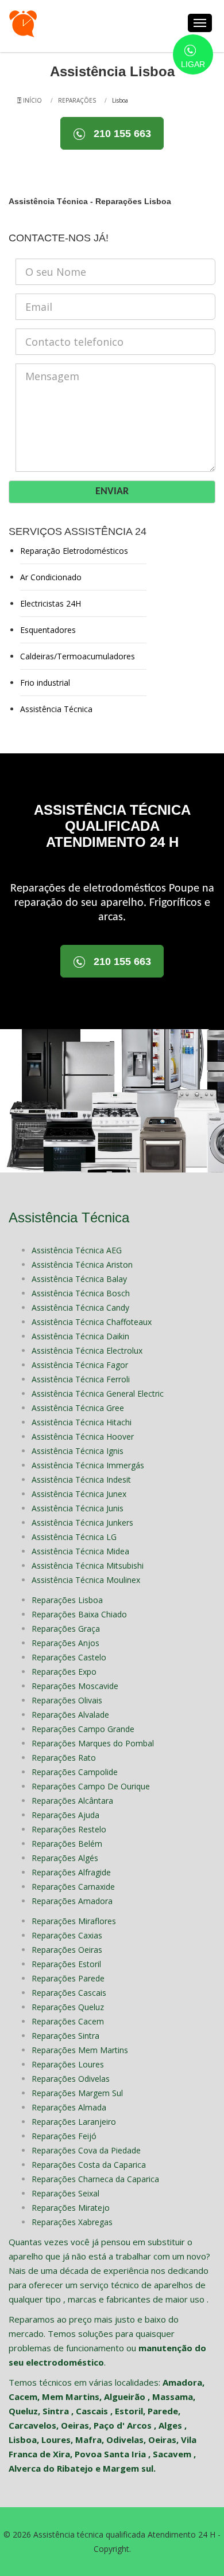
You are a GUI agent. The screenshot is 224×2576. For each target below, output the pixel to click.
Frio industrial (45, 683)
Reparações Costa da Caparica (89, 2165)
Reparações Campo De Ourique (91, 1786)
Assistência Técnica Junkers (82, 1522)
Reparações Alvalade (70, 1715)
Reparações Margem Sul (77, 2093)
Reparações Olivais (67, 1700)
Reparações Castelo (69, 1657)
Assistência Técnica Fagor (80, 1365)
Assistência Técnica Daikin (80, 1336)
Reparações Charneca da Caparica (95, 2179)
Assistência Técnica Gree (78, 1408)
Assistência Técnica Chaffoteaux (92, 1322)
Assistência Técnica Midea (80, 1551)
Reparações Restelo (69, 1829)
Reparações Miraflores (74, 1921)
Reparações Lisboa (67, 1600)
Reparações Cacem (68, 2021)
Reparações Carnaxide (73, 1887)
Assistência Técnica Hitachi (82, 1422)
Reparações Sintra (65, 2036)
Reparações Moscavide (75, 1686)
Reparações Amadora (72, 1901)
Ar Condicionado (51, 577)
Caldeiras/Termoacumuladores (78, 656)
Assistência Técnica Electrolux (87, 1350)
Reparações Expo (64, 1672)
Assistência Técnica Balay (79, 1279)
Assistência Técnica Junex (79, 1494)
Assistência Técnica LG (74, 1537)
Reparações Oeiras (67, 1950)
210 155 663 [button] (121, 134)
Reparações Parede (68, 1978)
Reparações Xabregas (72, 2222)
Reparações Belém (67, 1844)
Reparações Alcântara (72, 1801)
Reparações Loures (68, 2064)
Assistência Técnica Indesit (81, 1479)
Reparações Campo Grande (83, 1729)
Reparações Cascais (69, 1993)
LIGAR (193, 64)
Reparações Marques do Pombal (93, 1743)
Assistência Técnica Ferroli (81, 1379)
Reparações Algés (65, 1858)
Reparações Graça (66, 1629)
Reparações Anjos (65, 1643)
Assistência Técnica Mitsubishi (88, 1565)
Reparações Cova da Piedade (86, 2150)
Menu (200, 23)
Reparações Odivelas (71, 2079)
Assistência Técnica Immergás (88, 1465)
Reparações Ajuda (65, 1815)
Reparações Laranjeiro (74, 2122)
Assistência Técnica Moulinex (86, 1580)
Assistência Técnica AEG (77, 1250)
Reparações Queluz (68, 2007)
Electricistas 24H (51, 603)
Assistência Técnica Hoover (83, 1436)
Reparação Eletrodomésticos (74, 551)
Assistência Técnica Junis (78, 1508)
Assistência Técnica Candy (80, 1307)
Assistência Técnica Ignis (78, 1451)
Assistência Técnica (56, 709)
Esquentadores (48, 630)
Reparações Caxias (67, 1935)
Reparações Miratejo (71, 2208)
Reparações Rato (64, 1758)
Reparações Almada (69, 2107)
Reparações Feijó (64, 2136)
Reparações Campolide (75, 1772)
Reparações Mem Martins (80, 2050)
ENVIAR (112, 492)
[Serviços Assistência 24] (23, 23)
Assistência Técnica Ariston (82, 1264)
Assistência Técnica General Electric (98, 1393)
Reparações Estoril (66, 1964)
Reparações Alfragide (71, 1872)
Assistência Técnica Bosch (81, 1293)
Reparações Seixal (65, 2193)
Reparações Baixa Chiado (79, 1614)
